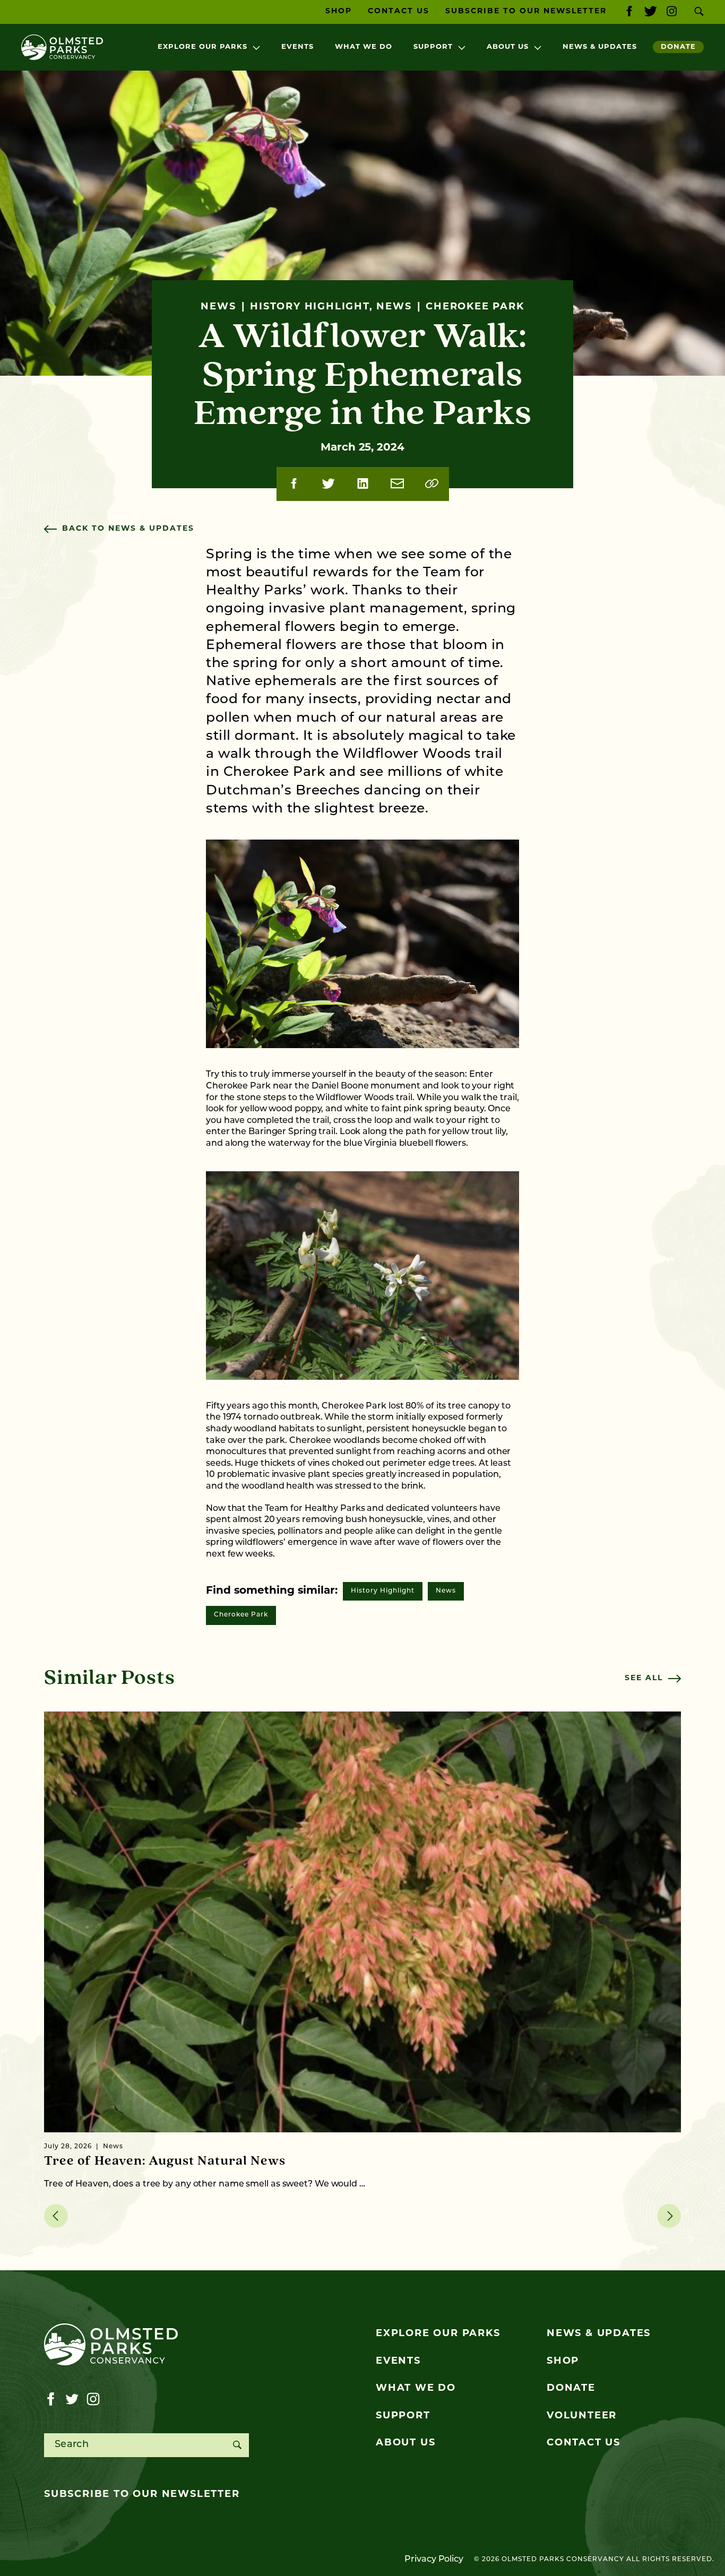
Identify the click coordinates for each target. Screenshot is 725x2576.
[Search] (237, 2445)
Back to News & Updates (128, 529)
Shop (339, 11)
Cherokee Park (241, 1615)
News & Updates (600, 47)
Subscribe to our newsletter (142, 2495)
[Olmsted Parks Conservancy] (62, 47)
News (446, 1591)
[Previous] (56, 2216)
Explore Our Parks (202, 47)
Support (433, 47)
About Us (508, 47)
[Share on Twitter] (328, 484)
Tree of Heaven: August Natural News (165, 2161)
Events (297, 47)
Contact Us (399, 11)
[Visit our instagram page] (672, 12)
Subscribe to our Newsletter (526, 11)
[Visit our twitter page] (650, 12)
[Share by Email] (397, 484)
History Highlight (383, 1591)
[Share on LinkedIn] (363, 484)
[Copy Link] (432, 484)
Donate (678, 47)
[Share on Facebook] (294, 484)
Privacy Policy (434, 2560)
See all (644, 1678)
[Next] (669, 2216)
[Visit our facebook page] (629, 12)
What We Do (364, 47)
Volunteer (582, 2416)
